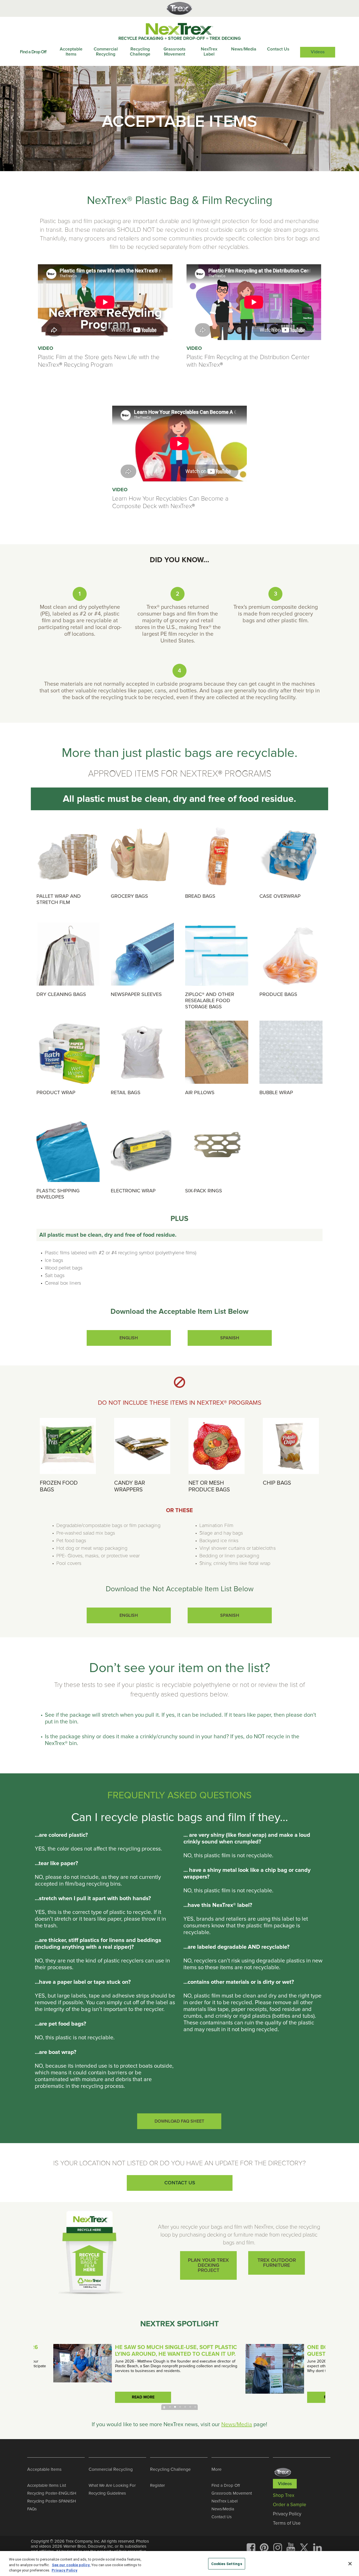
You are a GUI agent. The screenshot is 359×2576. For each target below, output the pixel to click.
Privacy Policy (65, 2570)
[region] (179, 2564)
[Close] (350, 2564)
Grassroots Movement (175, 52)
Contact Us (278, 49)
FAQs (32, 2509)
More (217, 2469)
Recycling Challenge (140, 52)
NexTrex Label (209, 52)
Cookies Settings (227, 2564)
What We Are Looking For (112, 2485)
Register (157, 2485)
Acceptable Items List (47, 2485)
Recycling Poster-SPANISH (52, 2501)
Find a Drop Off (33, 52)
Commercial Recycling (106, 52)
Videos (318, 52)
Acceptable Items (71, 52)
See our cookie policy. (71, 2565)
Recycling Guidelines (107, 2493)
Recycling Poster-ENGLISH (52, 2493)
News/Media (244, 49)
